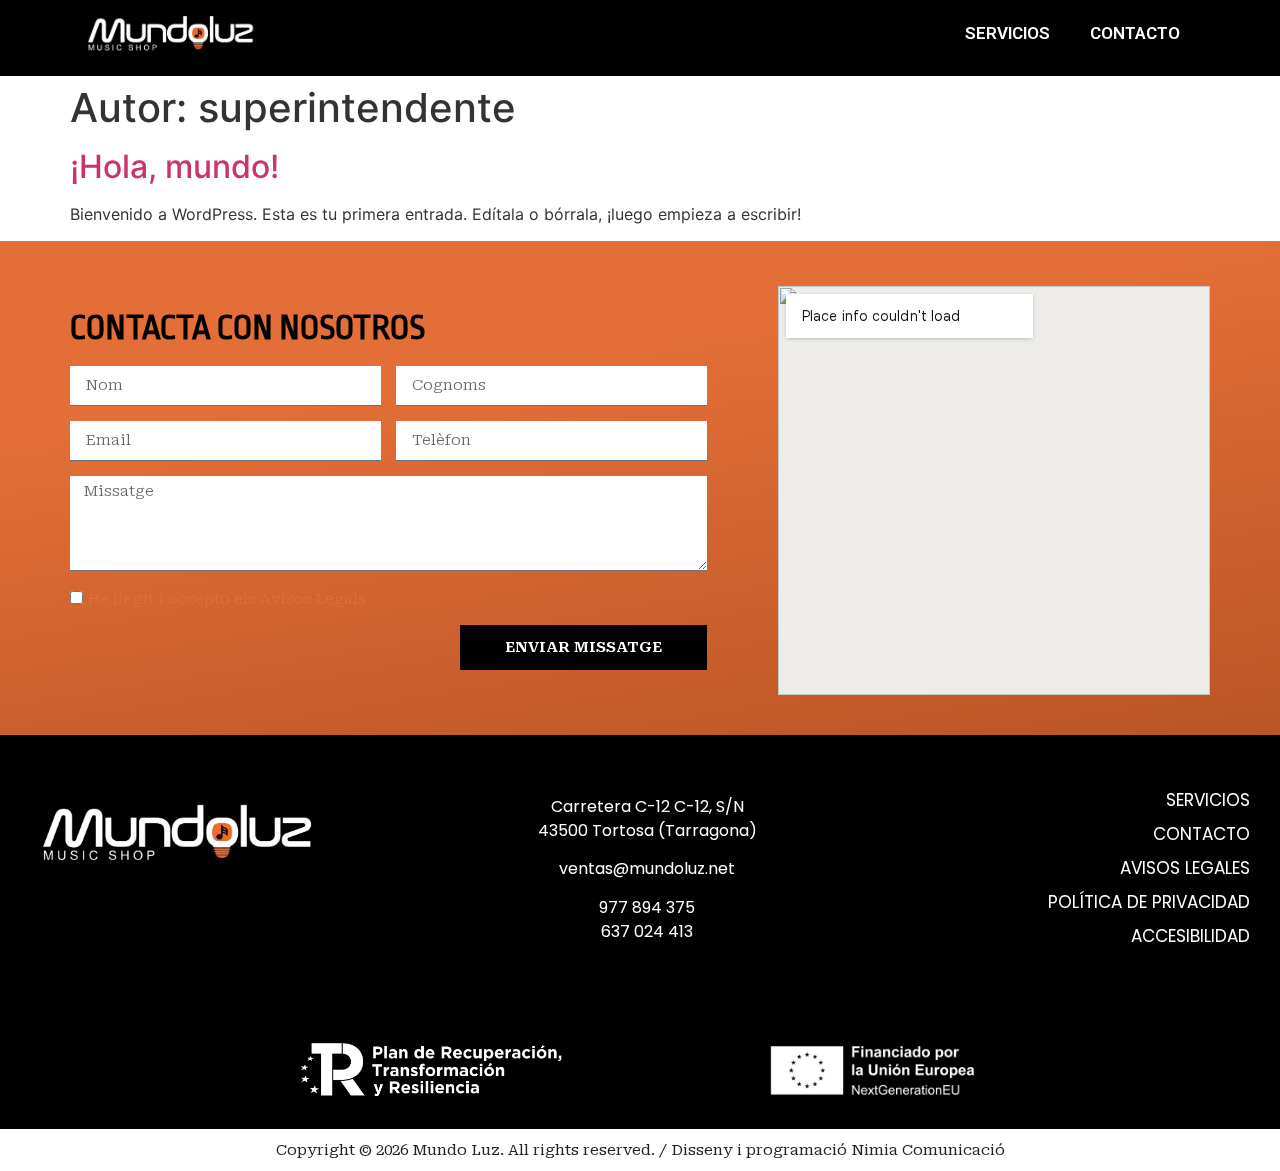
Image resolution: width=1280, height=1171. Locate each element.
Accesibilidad (1190, 936)
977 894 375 (647, 907)
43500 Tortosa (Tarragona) (647, 830)
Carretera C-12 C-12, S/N (647, 806)
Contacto (1135, 33)
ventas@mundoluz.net (647, 868)
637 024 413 (647, 931)
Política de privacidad (1149, 902)
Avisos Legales (1185, 868)
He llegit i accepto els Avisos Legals (227, 599)
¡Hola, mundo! (174, 166)
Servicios (1007, 33)
